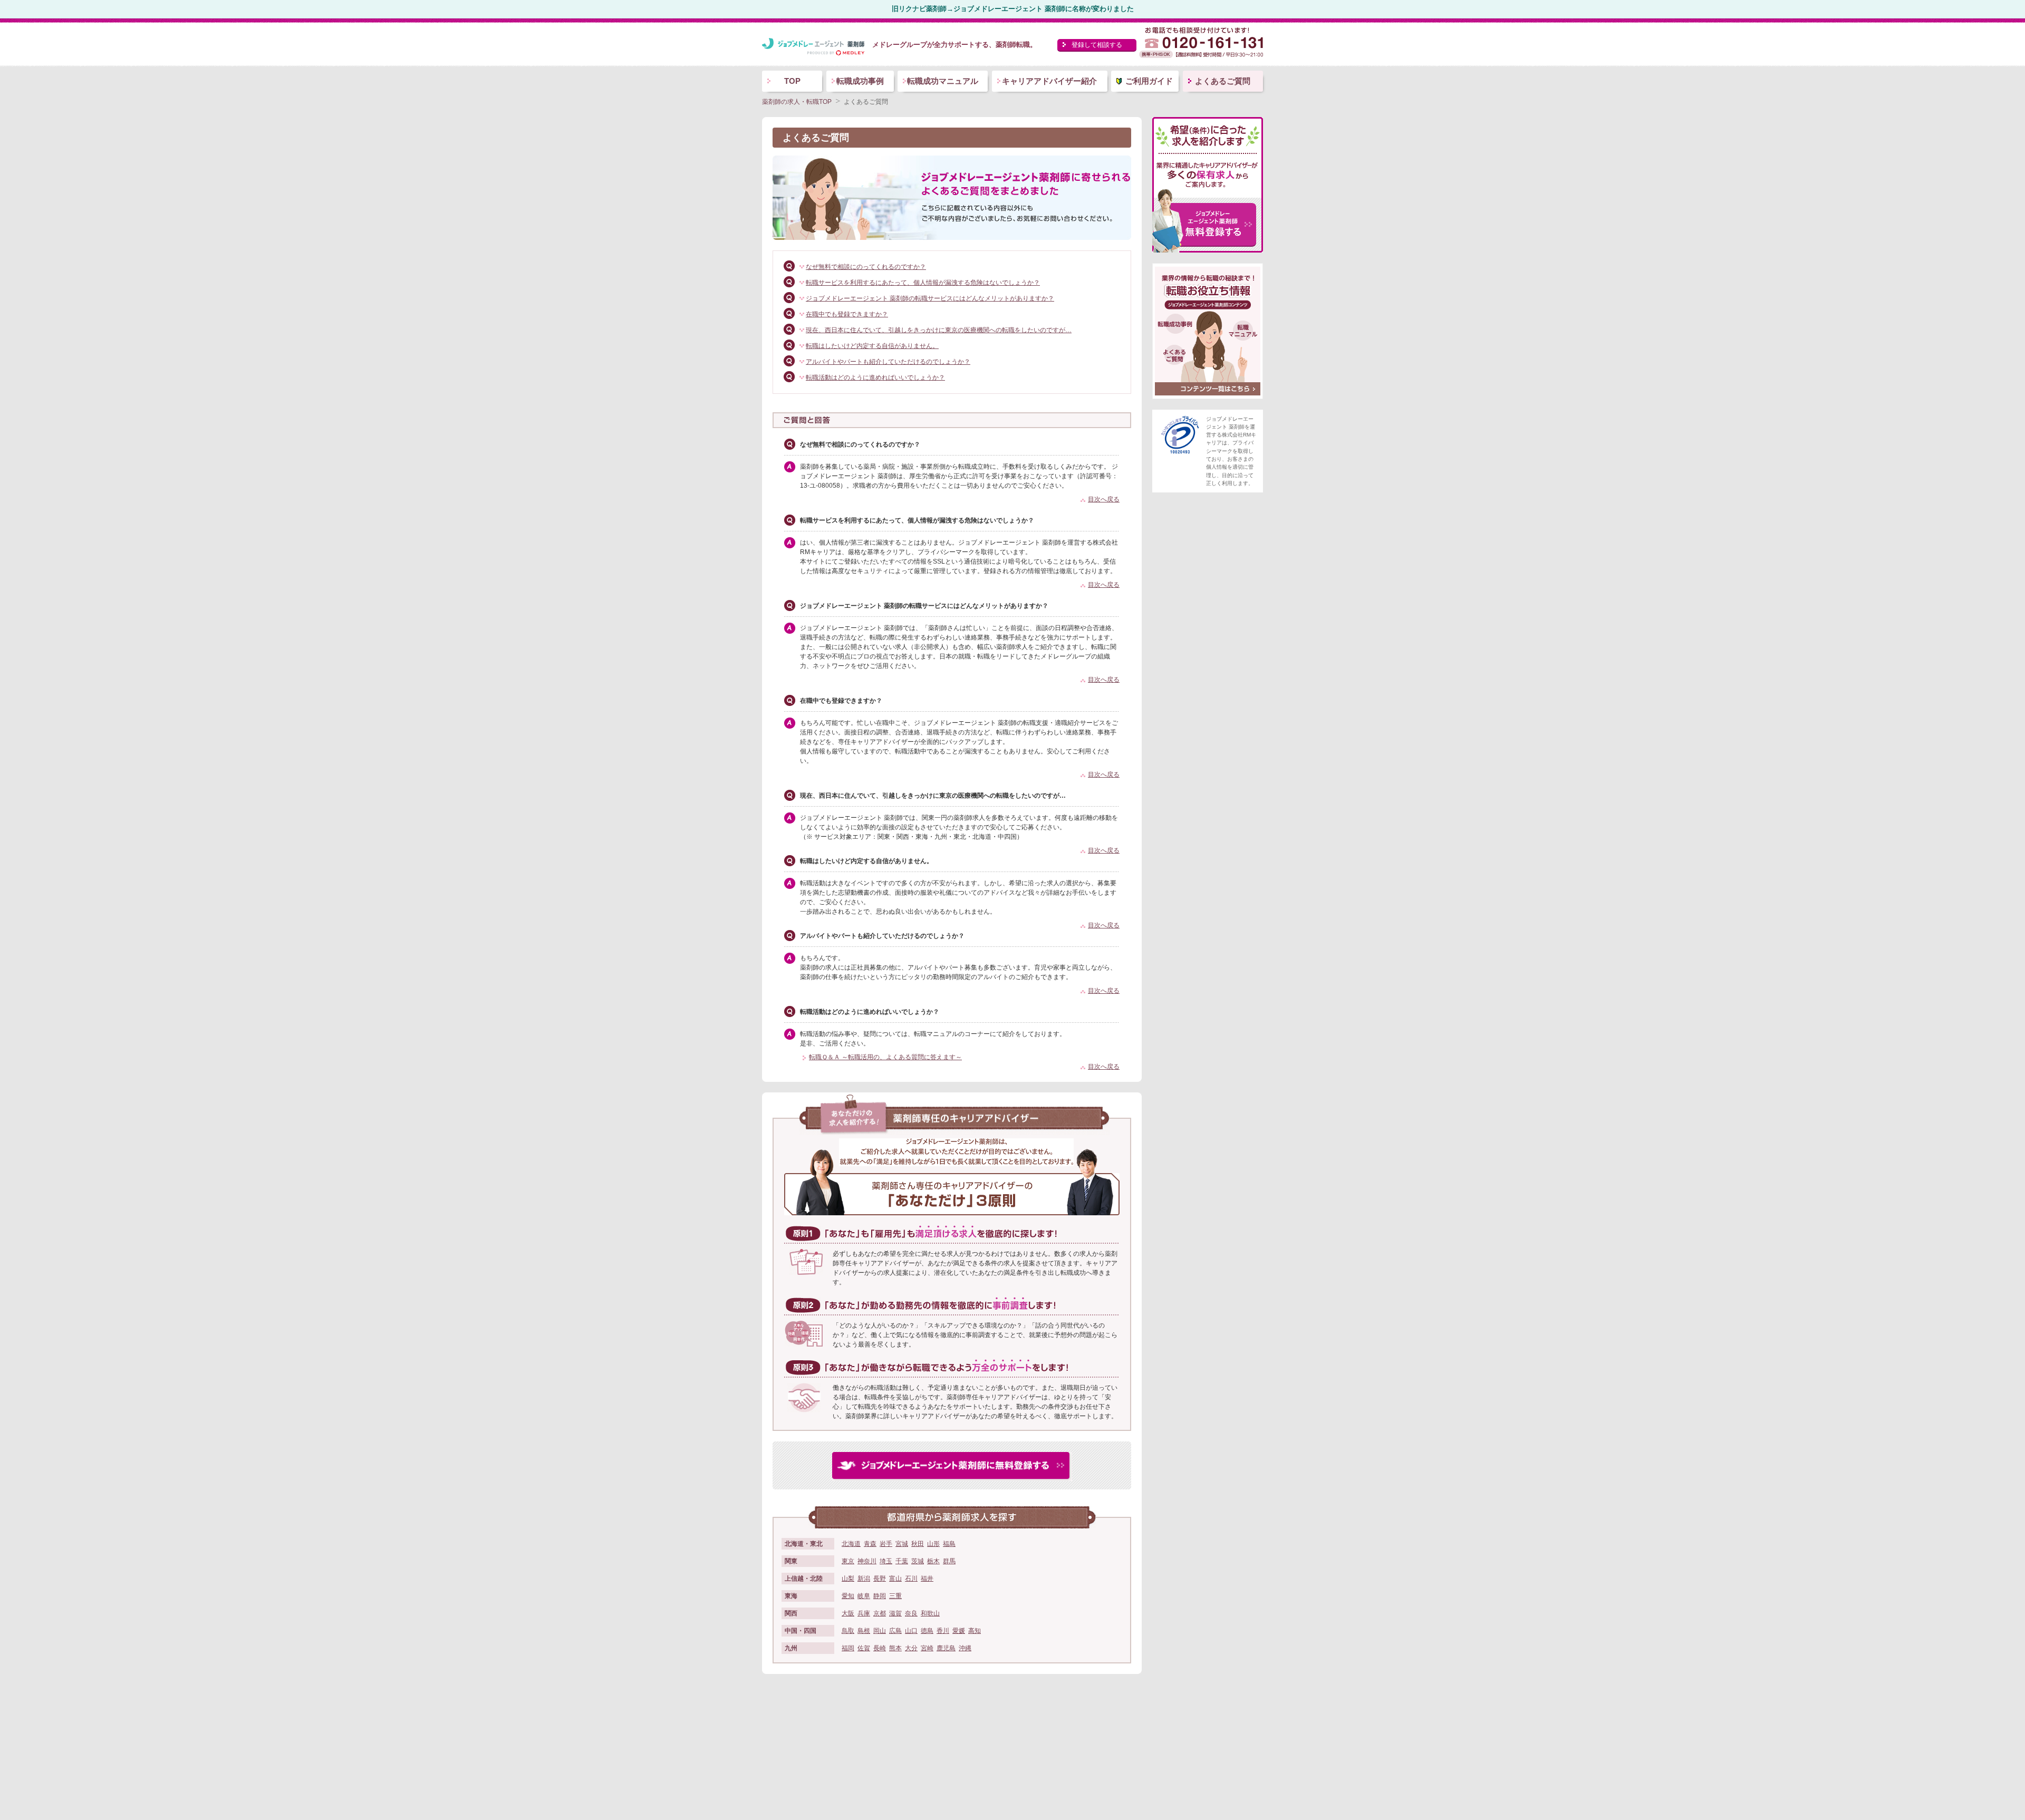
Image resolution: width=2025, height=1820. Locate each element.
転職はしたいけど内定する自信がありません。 (872, 346)
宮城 (902, 1544)
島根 (864, 1631)
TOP (792, 81)
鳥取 (848, 1631)
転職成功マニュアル (943, 81)
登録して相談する (1097, 45)
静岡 (880, 1596)
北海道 (851, 1544)
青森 (870, 1544)
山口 (911, 1631)
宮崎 (927, 1648)
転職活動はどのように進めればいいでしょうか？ (875, 377)
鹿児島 (946, 1648)
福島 (949, 1544)
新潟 (864, 1579)
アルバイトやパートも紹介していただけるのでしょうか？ (888, 362)
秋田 (918, 1544)
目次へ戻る (1104, 499)
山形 (933, 1544)
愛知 (848, 1596)
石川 (911, 1579)
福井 (927, 1579)
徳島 (927, 1631)
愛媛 (959, 1631)
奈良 (911, 1613)
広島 (895, 1631)
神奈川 (867, 1561)
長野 (880, 1579)
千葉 (902, 1561)
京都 (880, 1613)
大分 (911, 1648)
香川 (943, 1631)
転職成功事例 (860, 81)
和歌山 (930, 1613)
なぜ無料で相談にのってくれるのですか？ (866, 267)
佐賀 (864, 1648)
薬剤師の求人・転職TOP (797, 102)
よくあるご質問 (1223, 81)
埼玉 (886, 1561)
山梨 (848, 1579)
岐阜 (864, 1596)
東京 (848, 1561)
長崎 (880, 1648)
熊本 (895, 1648)
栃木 (933, 1561)
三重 (895, 1596)
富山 (895, 1579)
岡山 (880, 1631)
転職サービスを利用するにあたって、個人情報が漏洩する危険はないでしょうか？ (923, 283)
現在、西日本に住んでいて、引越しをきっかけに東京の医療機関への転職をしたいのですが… (939, 330)
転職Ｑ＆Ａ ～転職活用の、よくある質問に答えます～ (885, 1057)
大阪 (848, 1613)
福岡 (848, 1648)
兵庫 (864, 1613)
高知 (975, 1631)
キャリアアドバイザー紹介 (1049, 81)
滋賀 (895, 1613)
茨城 (918, 1561)
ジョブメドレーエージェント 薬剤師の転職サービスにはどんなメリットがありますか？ (930, 298)
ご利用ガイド (1149, 81)
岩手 (886, 1544)
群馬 (949, 1561)
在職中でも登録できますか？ (847, 314)
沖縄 (965, 1648)
